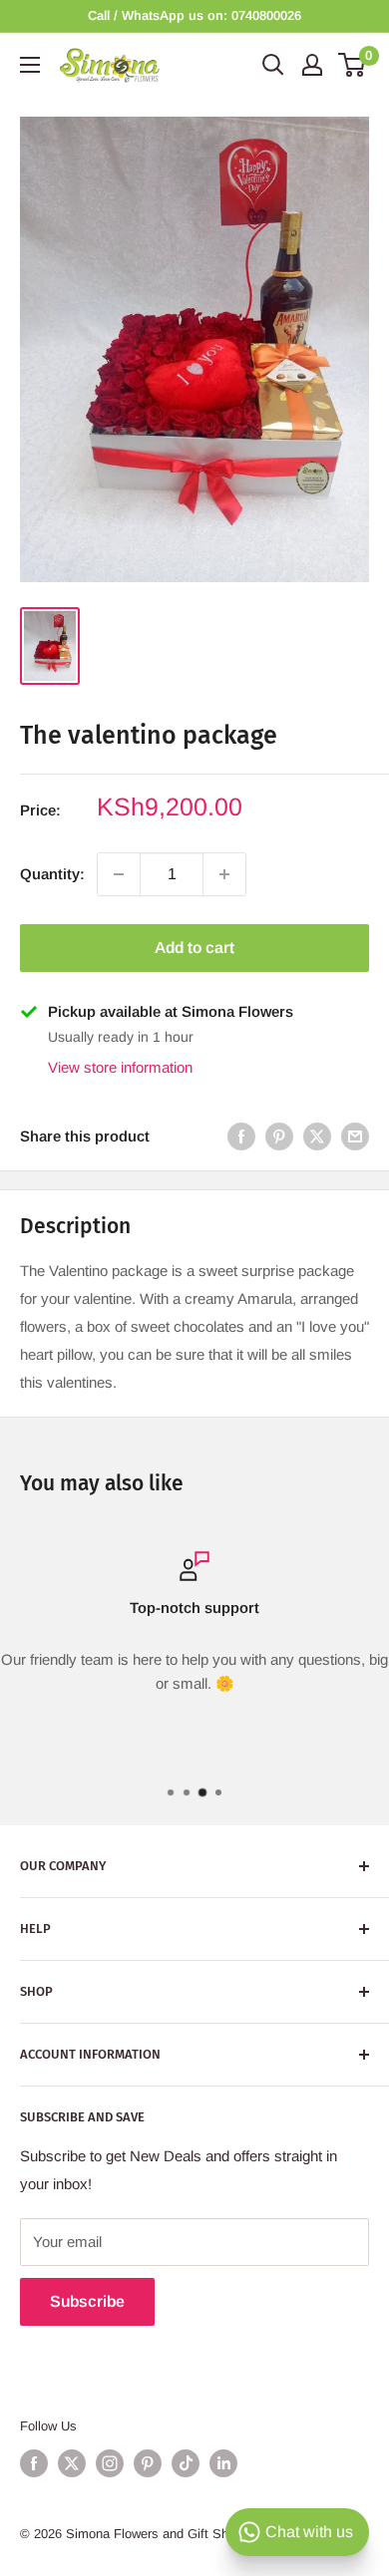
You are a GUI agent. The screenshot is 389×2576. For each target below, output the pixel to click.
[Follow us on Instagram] (110, 2463)
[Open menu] (30, 65)
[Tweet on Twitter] (317, 1136)
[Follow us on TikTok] (186, 2463)
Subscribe (87, 2301)
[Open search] (273, 65)
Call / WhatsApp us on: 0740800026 (194, 15)
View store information (120, 1067)
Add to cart (194, 948)
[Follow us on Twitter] (72, 2463)
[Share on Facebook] (241, 1136)
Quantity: (52, 874)
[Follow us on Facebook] (34, 2463)
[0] (353, 65)
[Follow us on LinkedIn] (223, 2463)
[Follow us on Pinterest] (148, 2463)
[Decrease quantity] (119, 874)
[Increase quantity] (224, 874)
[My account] (312, 65)
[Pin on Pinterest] (279, 1136)
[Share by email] (355, 1136)
